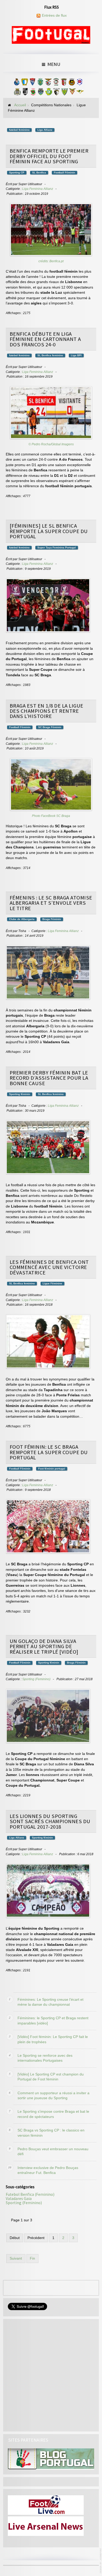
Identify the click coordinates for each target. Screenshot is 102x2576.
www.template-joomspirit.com (101, 2561)
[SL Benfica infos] (48, 83)
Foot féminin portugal (52, 1469)
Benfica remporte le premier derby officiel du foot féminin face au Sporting (49, 156)
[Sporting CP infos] (40, 83)
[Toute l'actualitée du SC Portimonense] (56, 93)
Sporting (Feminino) (37, 1679)
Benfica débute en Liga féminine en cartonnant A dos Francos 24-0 (45, 339)
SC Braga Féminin (50, 727)
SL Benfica (39, 173)
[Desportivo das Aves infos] (72, 93)
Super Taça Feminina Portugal (57, 548)
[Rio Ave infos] (72, 83)
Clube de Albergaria (22, 919)
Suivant (16, 2258)
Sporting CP (17, 173)
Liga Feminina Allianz (38, 189)
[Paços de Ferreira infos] (33, 93)
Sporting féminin (20, 1094)
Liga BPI (76, 355)
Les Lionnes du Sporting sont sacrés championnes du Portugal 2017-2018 (50, 1821)
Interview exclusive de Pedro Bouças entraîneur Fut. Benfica (48, 2170)
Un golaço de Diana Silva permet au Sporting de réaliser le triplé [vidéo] (44, 1646)
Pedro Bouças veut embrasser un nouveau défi (53, 2152)
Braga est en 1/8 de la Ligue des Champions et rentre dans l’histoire (47, 711)
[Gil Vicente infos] (32, 83)
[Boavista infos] (17, 93)
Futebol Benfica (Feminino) (30, 2194)
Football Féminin (64, 173)
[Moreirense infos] (80, 93)
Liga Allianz (45, 130)
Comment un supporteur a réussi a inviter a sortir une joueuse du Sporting (53, 2096)
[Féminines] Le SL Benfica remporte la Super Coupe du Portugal (49, 531)
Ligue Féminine (52, 1283)
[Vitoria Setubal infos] (49, 93)
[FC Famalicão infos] (25, 83)
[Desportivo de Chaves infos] (41, 93)
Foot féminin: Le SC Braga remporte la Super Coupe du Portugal (49, 1452)
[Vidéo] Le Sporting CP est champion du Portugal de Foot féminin (51, 2077)
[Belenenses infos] (80, 83)
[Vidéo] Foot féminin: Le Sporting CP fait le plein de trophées (53, 2039)
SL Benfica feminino (50, 355)
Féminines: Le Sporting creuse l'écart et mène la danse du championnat (50, 2002)
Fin (32, 2258)
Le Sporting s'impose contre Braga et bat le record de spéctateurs (53, 2114)
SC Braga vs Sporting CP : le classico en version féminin (51, 2133)
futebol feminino (19, 130)
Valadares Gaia (19, 2199)
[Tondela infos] (64, 93)
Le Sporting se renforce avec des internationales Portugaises (45, 2058)
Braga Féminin (52, 919)
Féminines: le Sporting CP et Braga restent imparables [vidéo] (53, 2021)
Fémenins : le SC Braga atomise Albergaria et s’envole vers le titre (51, 903)
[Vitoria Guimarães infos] (25, 93)
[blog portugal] (51, 2459)
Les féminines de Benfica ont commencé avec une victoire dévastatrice (49, 1267)
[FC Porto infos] (17, 83)
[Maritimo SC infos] (56, 83)
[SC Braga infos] (64, 83)
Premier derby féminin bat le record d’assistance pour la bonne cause (49, 1078)
